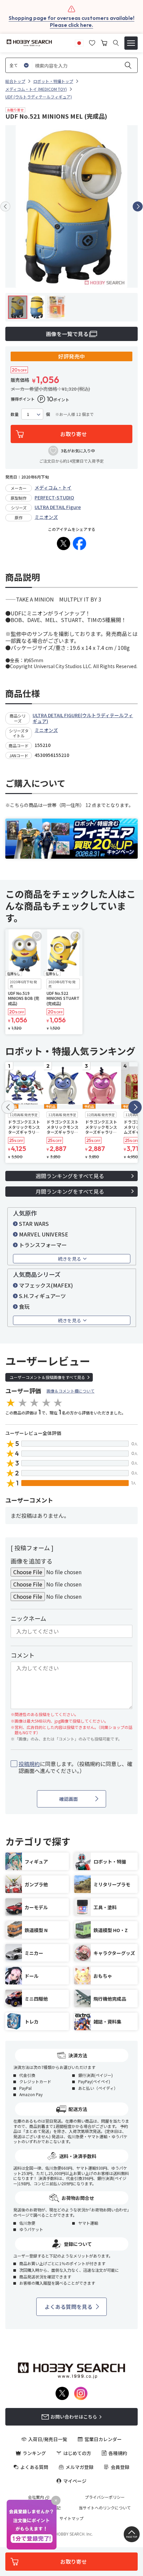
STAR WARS (34, 1224)
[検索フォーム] (116, 43)
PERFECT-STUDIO (54, 497)
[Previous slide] (5, 206)
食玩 (24, 1306)
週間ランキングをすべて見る (70, 1176)
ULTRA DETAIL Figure (58, 507)
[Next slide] (138, 206)
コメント (23, 1655)
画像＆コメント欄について (71, 1391)
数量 (15, 414)
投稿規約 (29, 1764)
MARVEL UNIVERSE (44, 1234)
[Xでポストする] (64, 544)
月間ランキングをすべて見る (70, 1191)
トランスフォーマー (43, 1245)
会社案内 (36, 2497)
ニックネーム (28, 1618)
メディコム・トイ (53, 487)
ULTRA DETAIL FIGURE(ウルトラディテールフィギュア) (83, 718)
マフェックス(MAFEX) (46, 1285)
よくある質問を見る (69, 2307)
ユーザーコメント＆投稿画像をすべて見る (47, 1377)
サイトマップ (71, 2518)
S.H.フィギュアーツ (42, 1296)
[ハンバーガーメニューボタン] (131, 43)
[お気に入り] (92, 42)
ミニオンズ (46, 517)
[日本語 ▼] (79, 42)
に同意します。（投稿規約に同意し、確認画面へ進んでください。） (75, 1767)
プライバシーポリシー (105, 2497)
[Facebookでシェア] (79, 544)
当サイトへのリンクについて (105, 2508)
